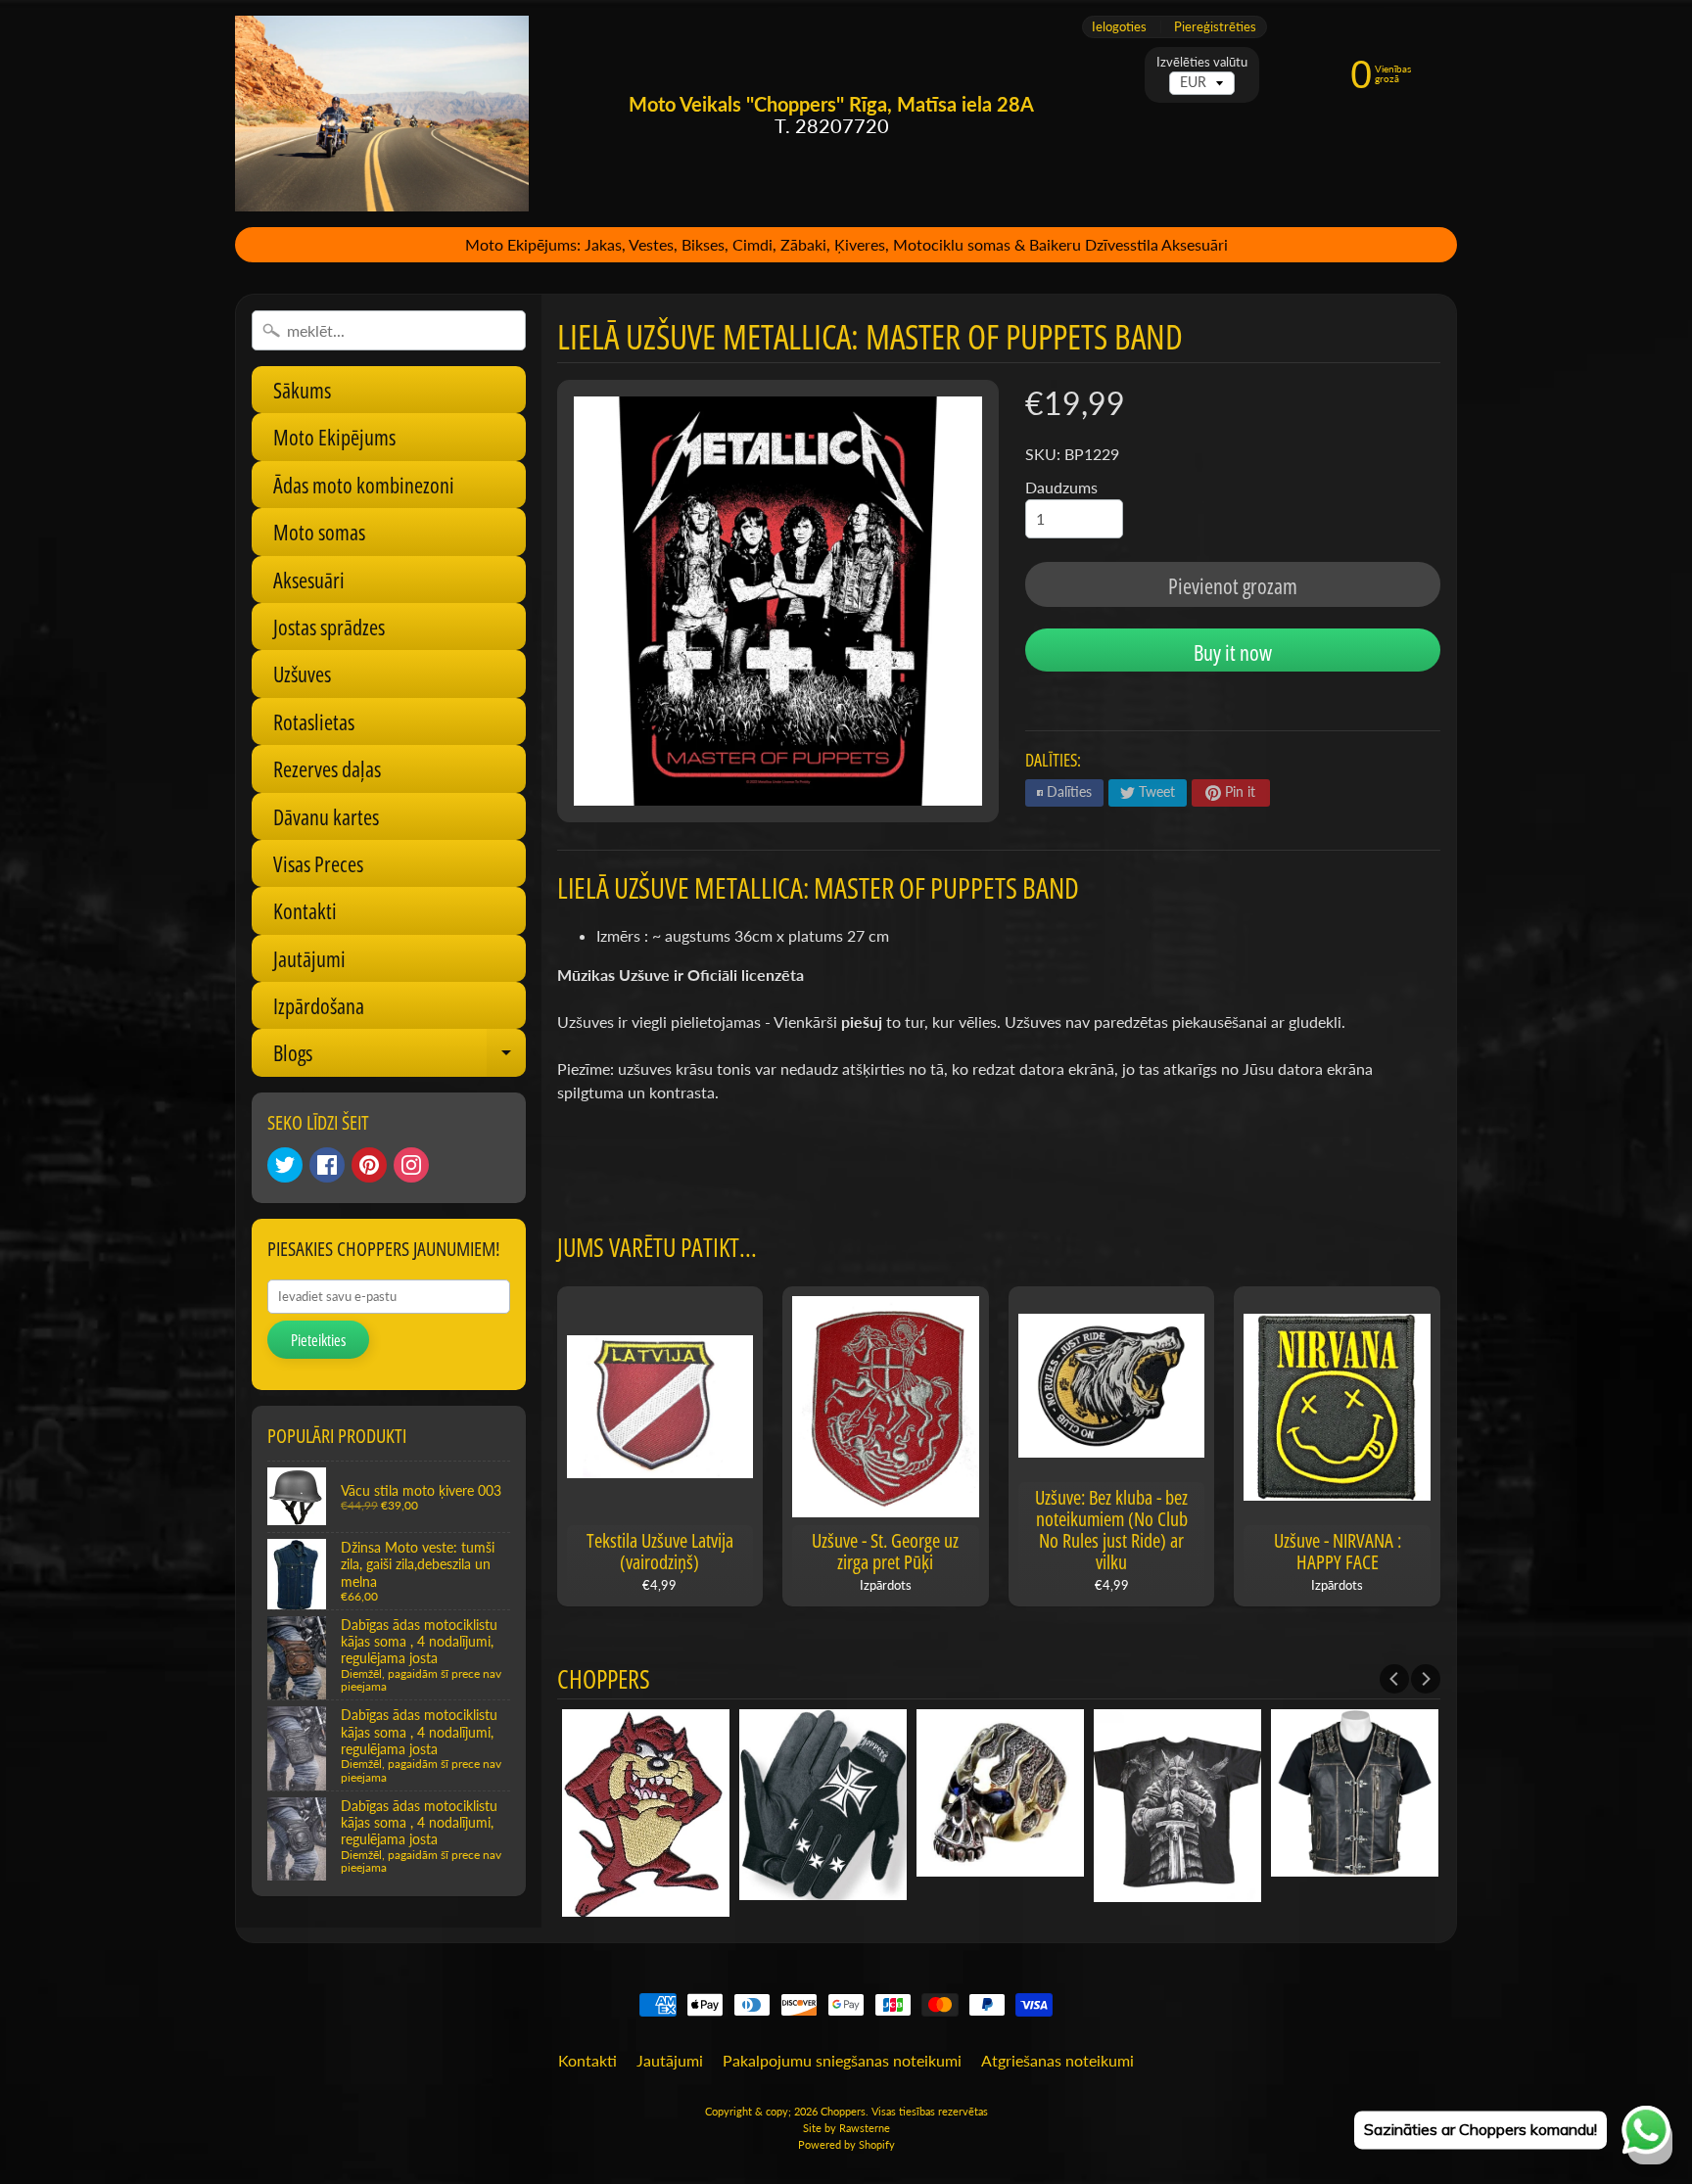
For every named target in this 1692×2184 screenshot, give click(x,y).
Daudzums (1061, 487)
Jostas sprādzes (329, 627)
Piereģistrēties (1215, 27)
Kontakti (305, 910)
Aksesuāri (309, 580)
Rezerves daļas (327, 768)
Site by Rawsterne (846, 2128)
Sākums (302, 390)
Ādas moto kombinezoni (364, 485)
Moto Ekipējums (334, 437)
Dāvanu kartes (326, 816)
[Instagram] (411, 1165)
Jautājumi (309, 958)
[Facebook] (327, 1165)
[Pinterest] (369, 1165)
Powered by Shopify (846, 2144)
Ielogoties (1119, 27)
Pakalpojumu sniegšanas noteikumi (842, 2060)
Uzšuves (302, 674)
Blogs (399, 1057)
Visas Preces (318, 863)
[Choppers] (382, 114)
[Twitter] (285, 1165)
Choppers (843, 2111)
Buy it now (1233, 652)
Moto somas (319, 532)
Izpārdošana (319, 1005)
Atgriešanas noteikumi (1057, 2060)
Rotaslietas (314, 721)
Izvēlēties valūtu (1202, 62)
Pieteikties (318, 1340)
